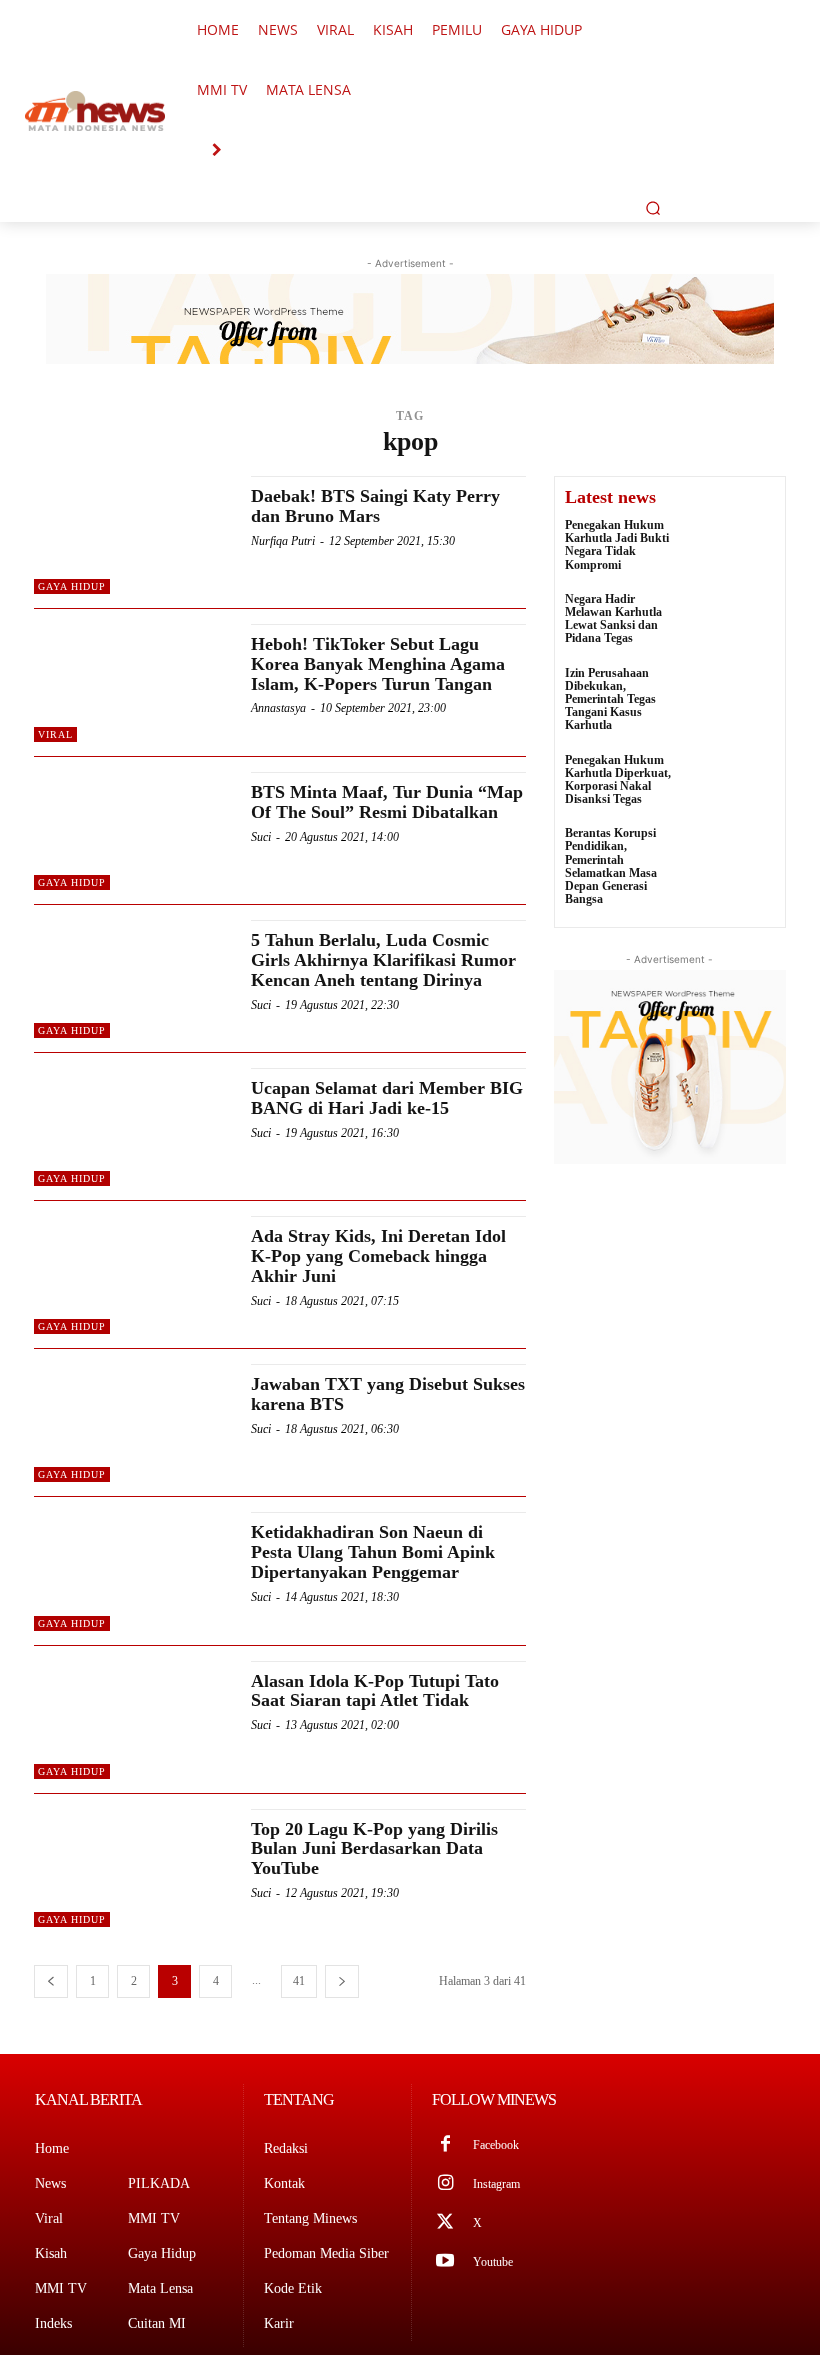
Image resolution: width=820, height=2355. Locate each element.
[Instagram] (445, 2184)
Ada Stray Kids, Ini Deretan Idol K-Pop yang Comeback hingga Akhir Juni (378, 1256)
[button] (653, 208)
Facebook (496, 2145)
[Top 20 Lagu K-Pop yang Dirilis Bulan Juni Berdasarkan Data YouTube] (132, 1868)
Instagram (496, 2184)
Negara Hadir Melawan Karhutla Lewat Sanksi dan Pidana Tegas (613, 619)
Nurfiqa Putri (283, 541)
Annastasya (278, 708)
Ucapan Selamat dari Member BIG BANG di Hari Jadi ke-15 (387, 1098)
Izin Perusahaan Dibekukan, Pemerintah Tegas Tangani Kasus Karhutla (610, 699)
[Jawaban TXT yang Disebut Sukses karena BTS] (132, 1423)
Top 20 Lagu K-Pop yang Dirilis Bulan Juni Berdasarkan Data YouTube (374, 1849)
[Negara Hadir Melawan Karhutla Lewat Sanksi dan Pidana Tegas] (733, 622)
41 (299, 1981)
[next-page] (342, 1981)
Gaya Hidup (72, 586)
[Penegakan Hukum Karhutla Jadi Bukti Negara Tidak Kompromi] (733, 548)
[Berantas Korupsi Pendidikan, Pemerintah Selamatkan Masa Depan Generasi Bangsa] (733, 856)
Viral (55, 734)
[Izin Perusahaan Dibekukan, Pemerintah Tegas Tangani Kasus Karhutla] (733, 696)
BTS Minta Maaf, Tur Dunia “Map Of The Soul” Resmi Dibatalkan (387, 802)
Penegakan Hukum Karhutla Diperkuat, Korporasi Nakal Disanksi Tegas (618, 780)
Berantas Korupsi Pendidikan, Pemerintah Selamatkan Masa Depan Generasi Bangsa (611, 866)
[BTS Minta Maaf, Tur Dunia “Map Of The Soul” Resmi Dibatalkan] (132, 831)
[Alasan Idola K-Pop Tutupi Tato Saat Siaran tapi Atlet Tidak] (132, 1720)
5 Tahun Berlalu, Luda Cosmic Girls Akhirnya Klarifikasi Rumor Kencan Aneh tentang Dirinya (383, 960)
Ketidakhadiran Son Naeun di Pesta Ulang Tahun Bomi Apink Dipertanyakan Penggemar (373, 1552)
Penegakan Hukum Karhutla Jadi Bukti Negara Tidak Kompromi (617, 545)
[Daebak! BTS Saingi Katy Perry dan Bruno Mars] (132, 535)
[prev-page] (51, 1981)
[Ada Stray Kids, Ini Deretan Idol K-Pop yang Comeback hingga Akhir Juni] (132, 1275)
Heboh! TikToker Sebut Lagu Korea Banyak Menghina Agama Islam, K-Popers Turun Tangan (378, 664)
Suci (261, 837)
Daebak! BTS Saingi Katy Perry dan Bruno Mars (375, 506)
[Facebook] (445, 2145)
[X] (445, 2223)
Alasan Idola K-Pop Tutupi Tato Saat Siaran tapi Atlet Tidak (375, 1691)
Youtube (493, 2262)
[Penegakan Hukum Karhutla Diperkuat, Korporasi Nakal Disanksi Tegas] (733, 783)
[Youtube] (445, 2262)
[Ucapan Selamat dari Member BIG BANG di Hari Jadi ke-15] (132, 1127)
